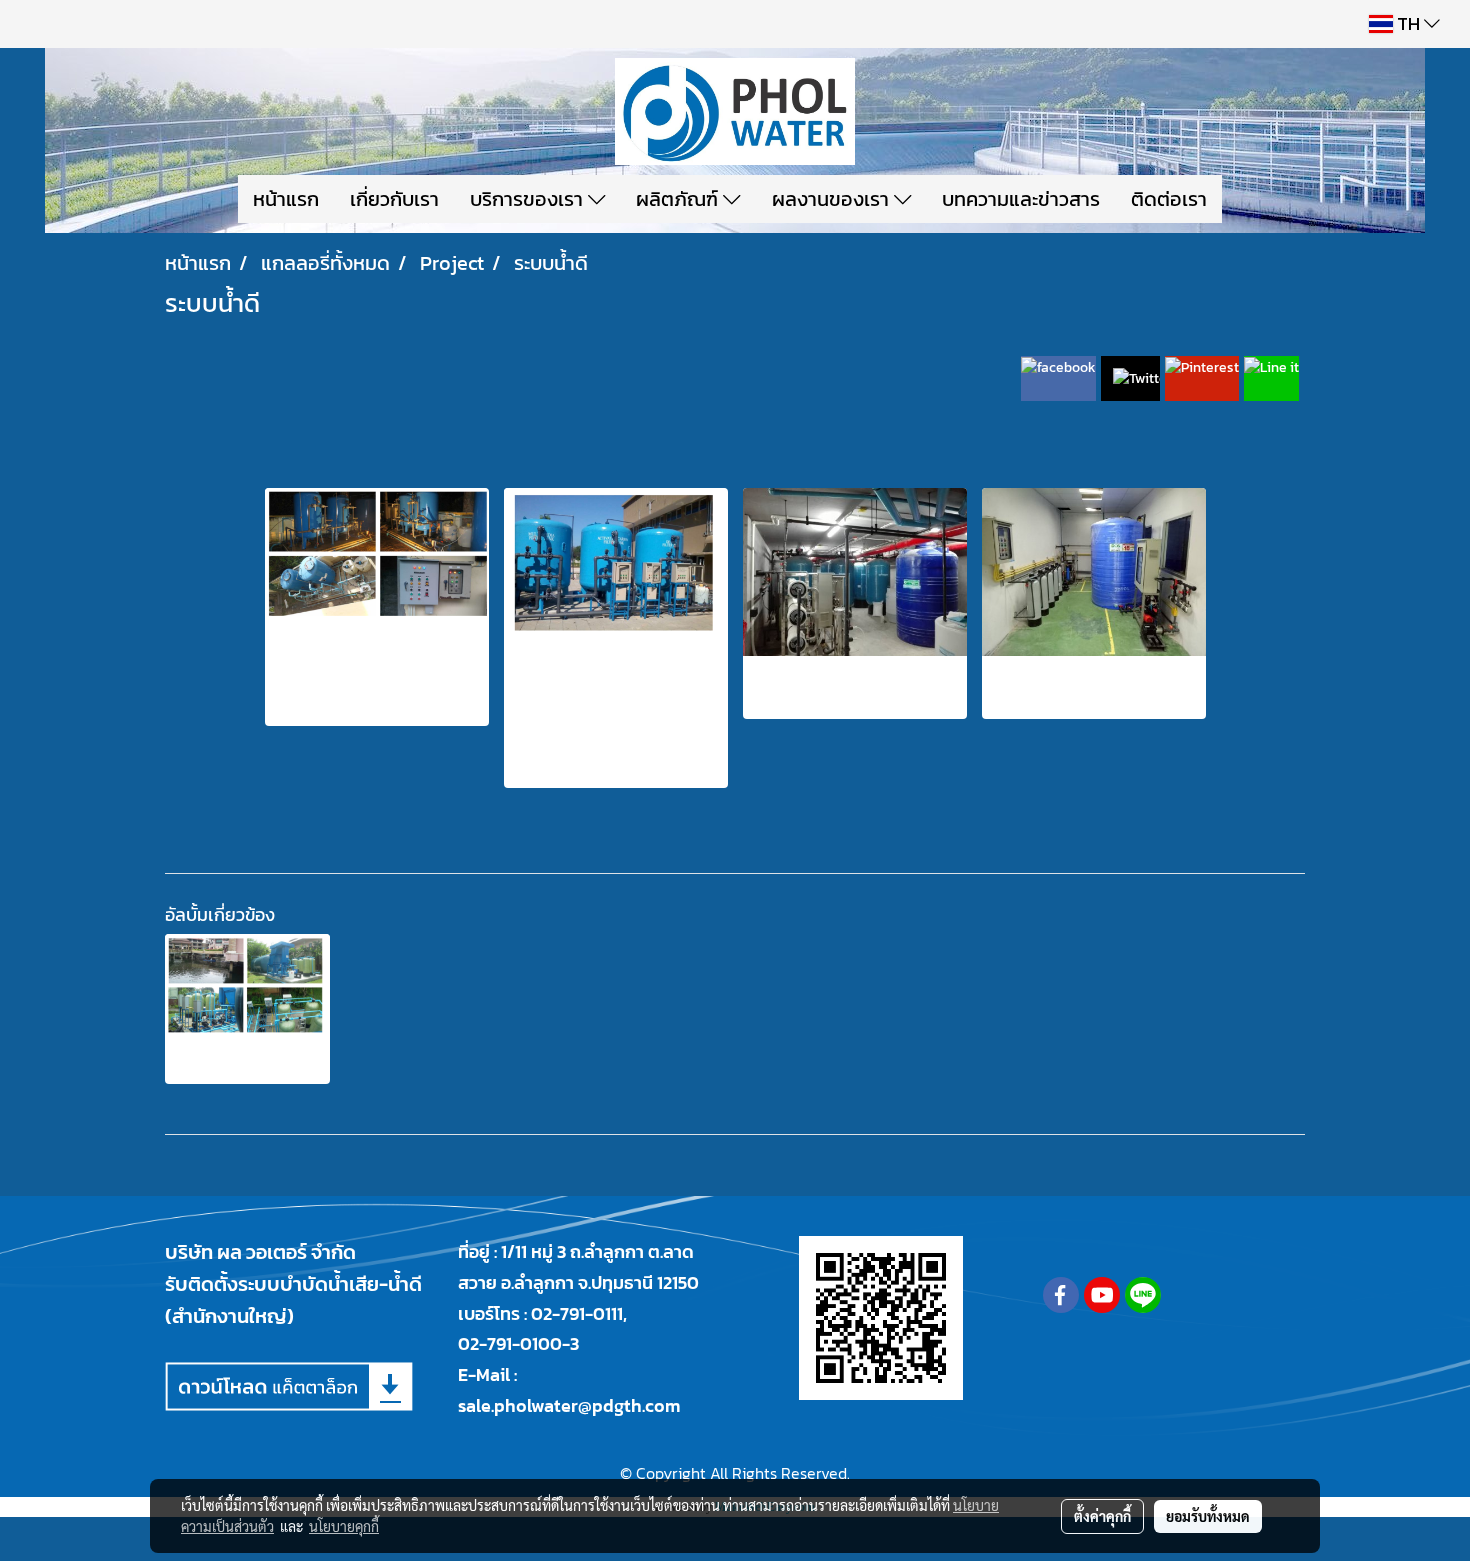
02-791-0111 (577, 1313)
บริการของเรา (529, 199)
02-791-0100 (510, 1343)
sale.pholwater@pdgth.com (569, 1405)
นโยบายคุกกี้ (344, 1526)
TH (1408, 23)
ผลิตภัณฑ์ (679, 199)
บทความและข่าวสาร (1021, 199)
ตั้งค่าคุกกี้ (1102, 1516)
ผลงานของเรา (833, 199)
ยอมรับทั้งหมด (1208, 1516)
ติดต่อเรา (1169, 199)
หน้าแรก (286, 199)
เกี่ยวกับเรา (394, 199)
